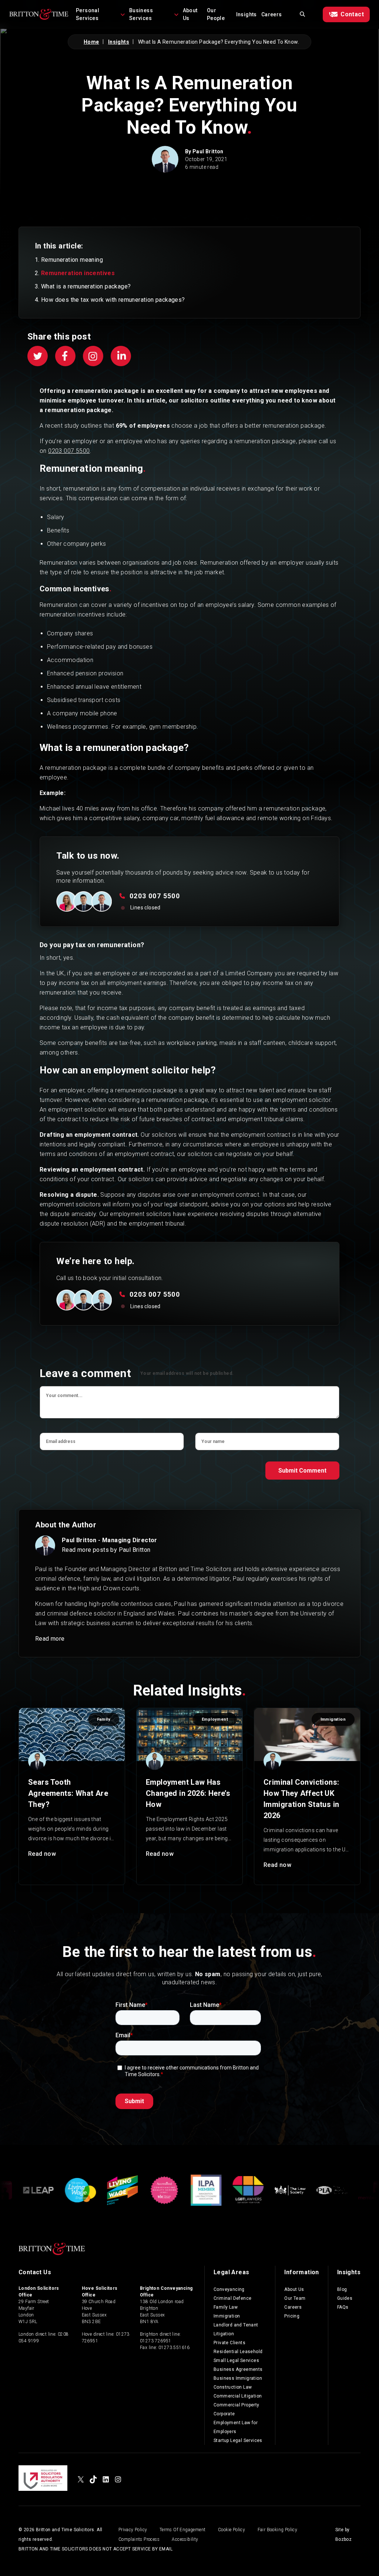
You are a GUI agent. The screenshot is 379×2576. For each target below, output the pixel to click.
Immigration (227, 2316)
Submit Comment (302, 1471)
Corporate (224, 2414)
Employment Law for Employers (236, 2427)
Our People (216, 14)
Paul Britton (208, 151)
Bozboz (343, 2539)
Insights (246, 14)
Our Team (295, 2298)
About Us (190, 14)
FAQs (343, 2307)
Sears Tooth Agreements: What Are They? (68, 1793)
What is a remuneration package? (86, 286)
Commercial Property (237, 2405)
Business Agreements (238, 2369)
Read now (42, 1854)
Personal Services (88, 14)
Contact (352, 14)
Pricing (292, 2316)
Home (91, 42)
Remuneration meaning (72, 260)
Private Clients (229, 2343)
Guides (345, 2298)
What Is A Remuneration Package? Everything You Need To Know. (219, 42)
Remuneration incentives (78, 273)
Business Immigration (238, 2378)
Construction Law (233, 2387)
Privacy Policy (133, 2530)
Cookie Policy (232, 2530)
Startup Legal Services (238, 2440)
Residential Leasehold (238, 2352)
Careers (272, 14)
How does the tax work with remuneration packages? (113, 300)
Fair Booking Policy (278, 2530)
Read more (50, 1639)
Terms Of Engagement (183, 2530)
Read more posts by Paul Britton (106, 1550)
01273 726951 (156, 2341)
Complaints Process (139, 2539)
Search (302, 14)
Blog (342, 2289)
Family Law (226, 2307)
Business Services (141, 14)
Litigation (224, 2334)
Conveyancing (229, 2289)
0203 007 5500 (69, 451)
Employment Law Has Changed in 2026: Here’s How (188, 1793)
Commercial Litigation (238, 2396)
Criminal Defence (232, 2298)
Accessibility (185, 2539)
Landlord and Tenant (236, 2325)
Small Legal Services (236, 2361)
